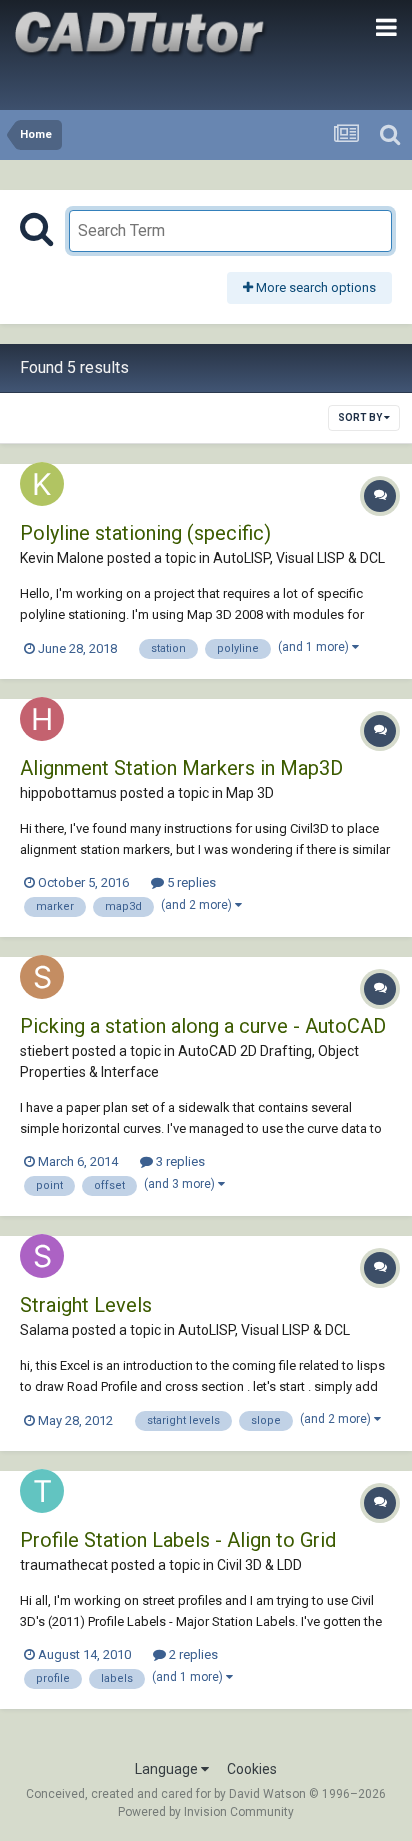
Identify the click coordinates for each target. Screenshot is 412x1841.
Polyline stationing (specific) (145, 533)
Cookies (252, 1769)
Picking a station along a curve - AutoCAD (203, 1026)
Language (168, 1769)
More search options (314, 287)
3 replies (179, 1161)
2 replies (192, 1654)
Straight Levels (86, 1305)
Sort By (361, 417)
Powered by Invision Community (206, 1812)
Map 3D (250, 793)
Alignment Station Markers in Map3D (181, 768)
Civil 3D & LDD (259, 1565)
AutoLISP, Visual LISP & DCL (299, 558)
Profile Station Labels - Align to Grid (178, 1540)
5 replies (190, 882)
